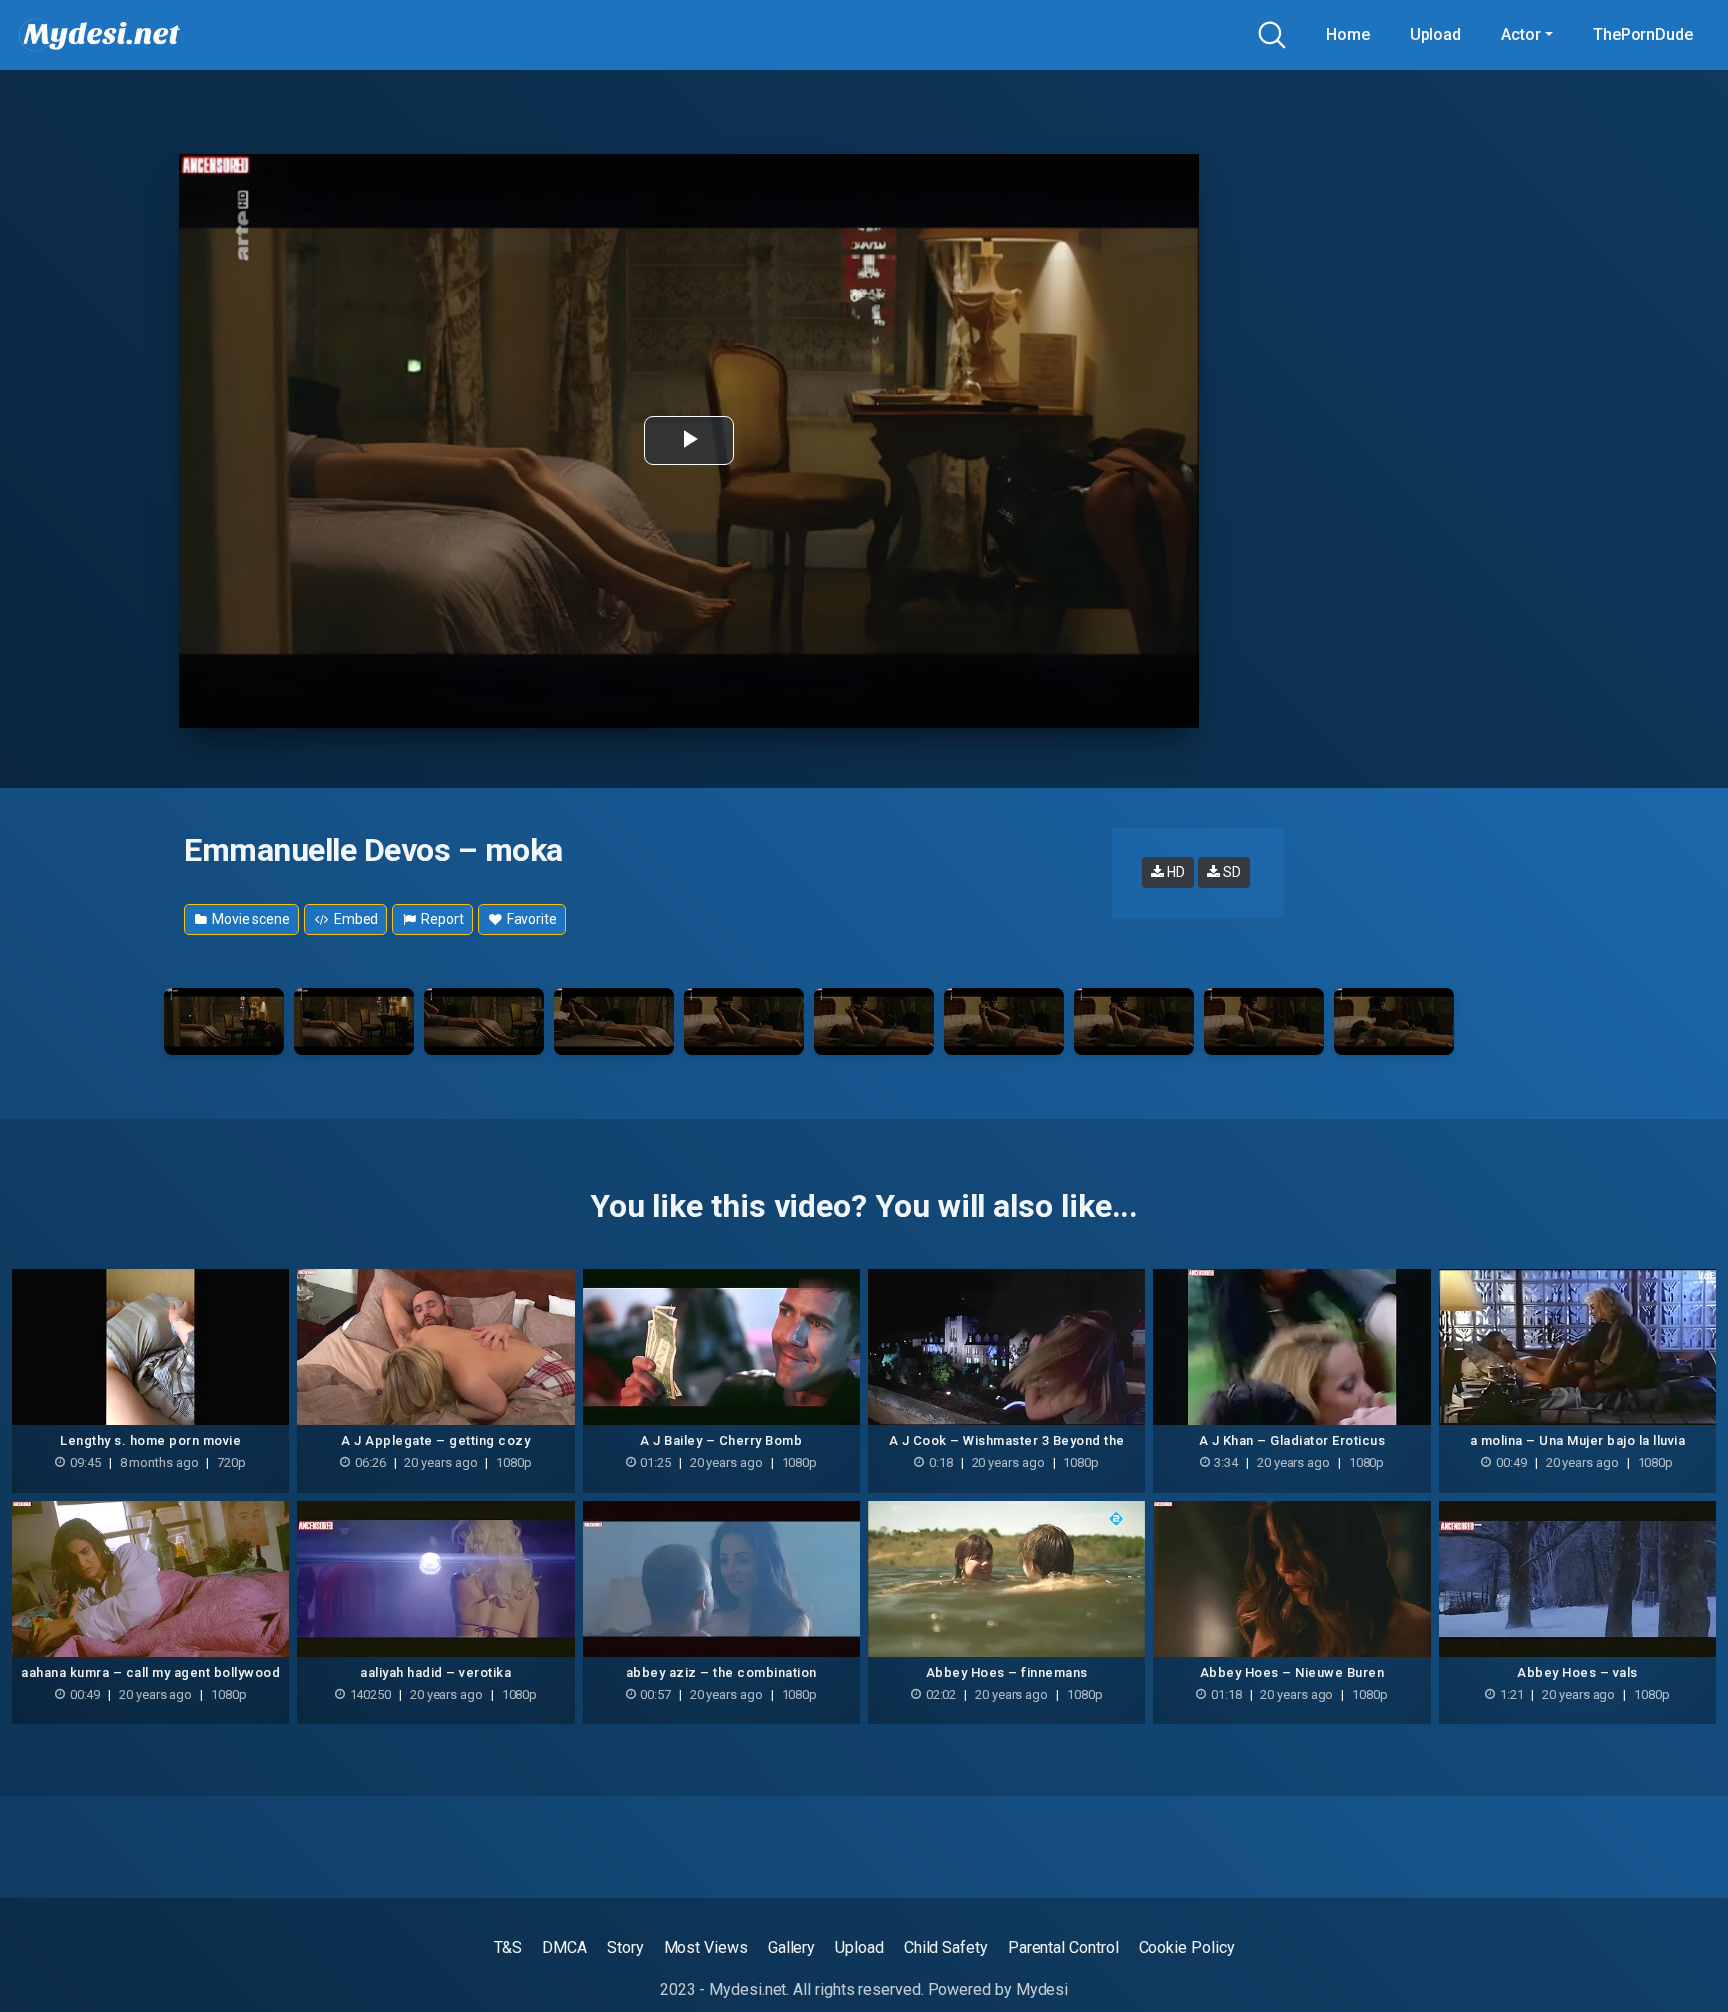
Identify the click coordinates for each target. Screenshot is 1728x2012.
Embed (355, 919)
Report (440, 919)
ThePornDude (1643, 34)
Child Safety (946, 1947)
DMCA (564, 1947)
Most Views (706, 1947)
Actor (1521, 34)
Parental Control (1063, 1947)
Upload (1436, 34)
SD (1230, 872)
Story (625, 1947)
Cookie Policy (1187, 1947)
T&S (508, 1947)
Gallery (791, 1947)
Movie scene (249, 919)
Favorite (530, 919)
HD (1174, 872)
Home (1348, 34)
